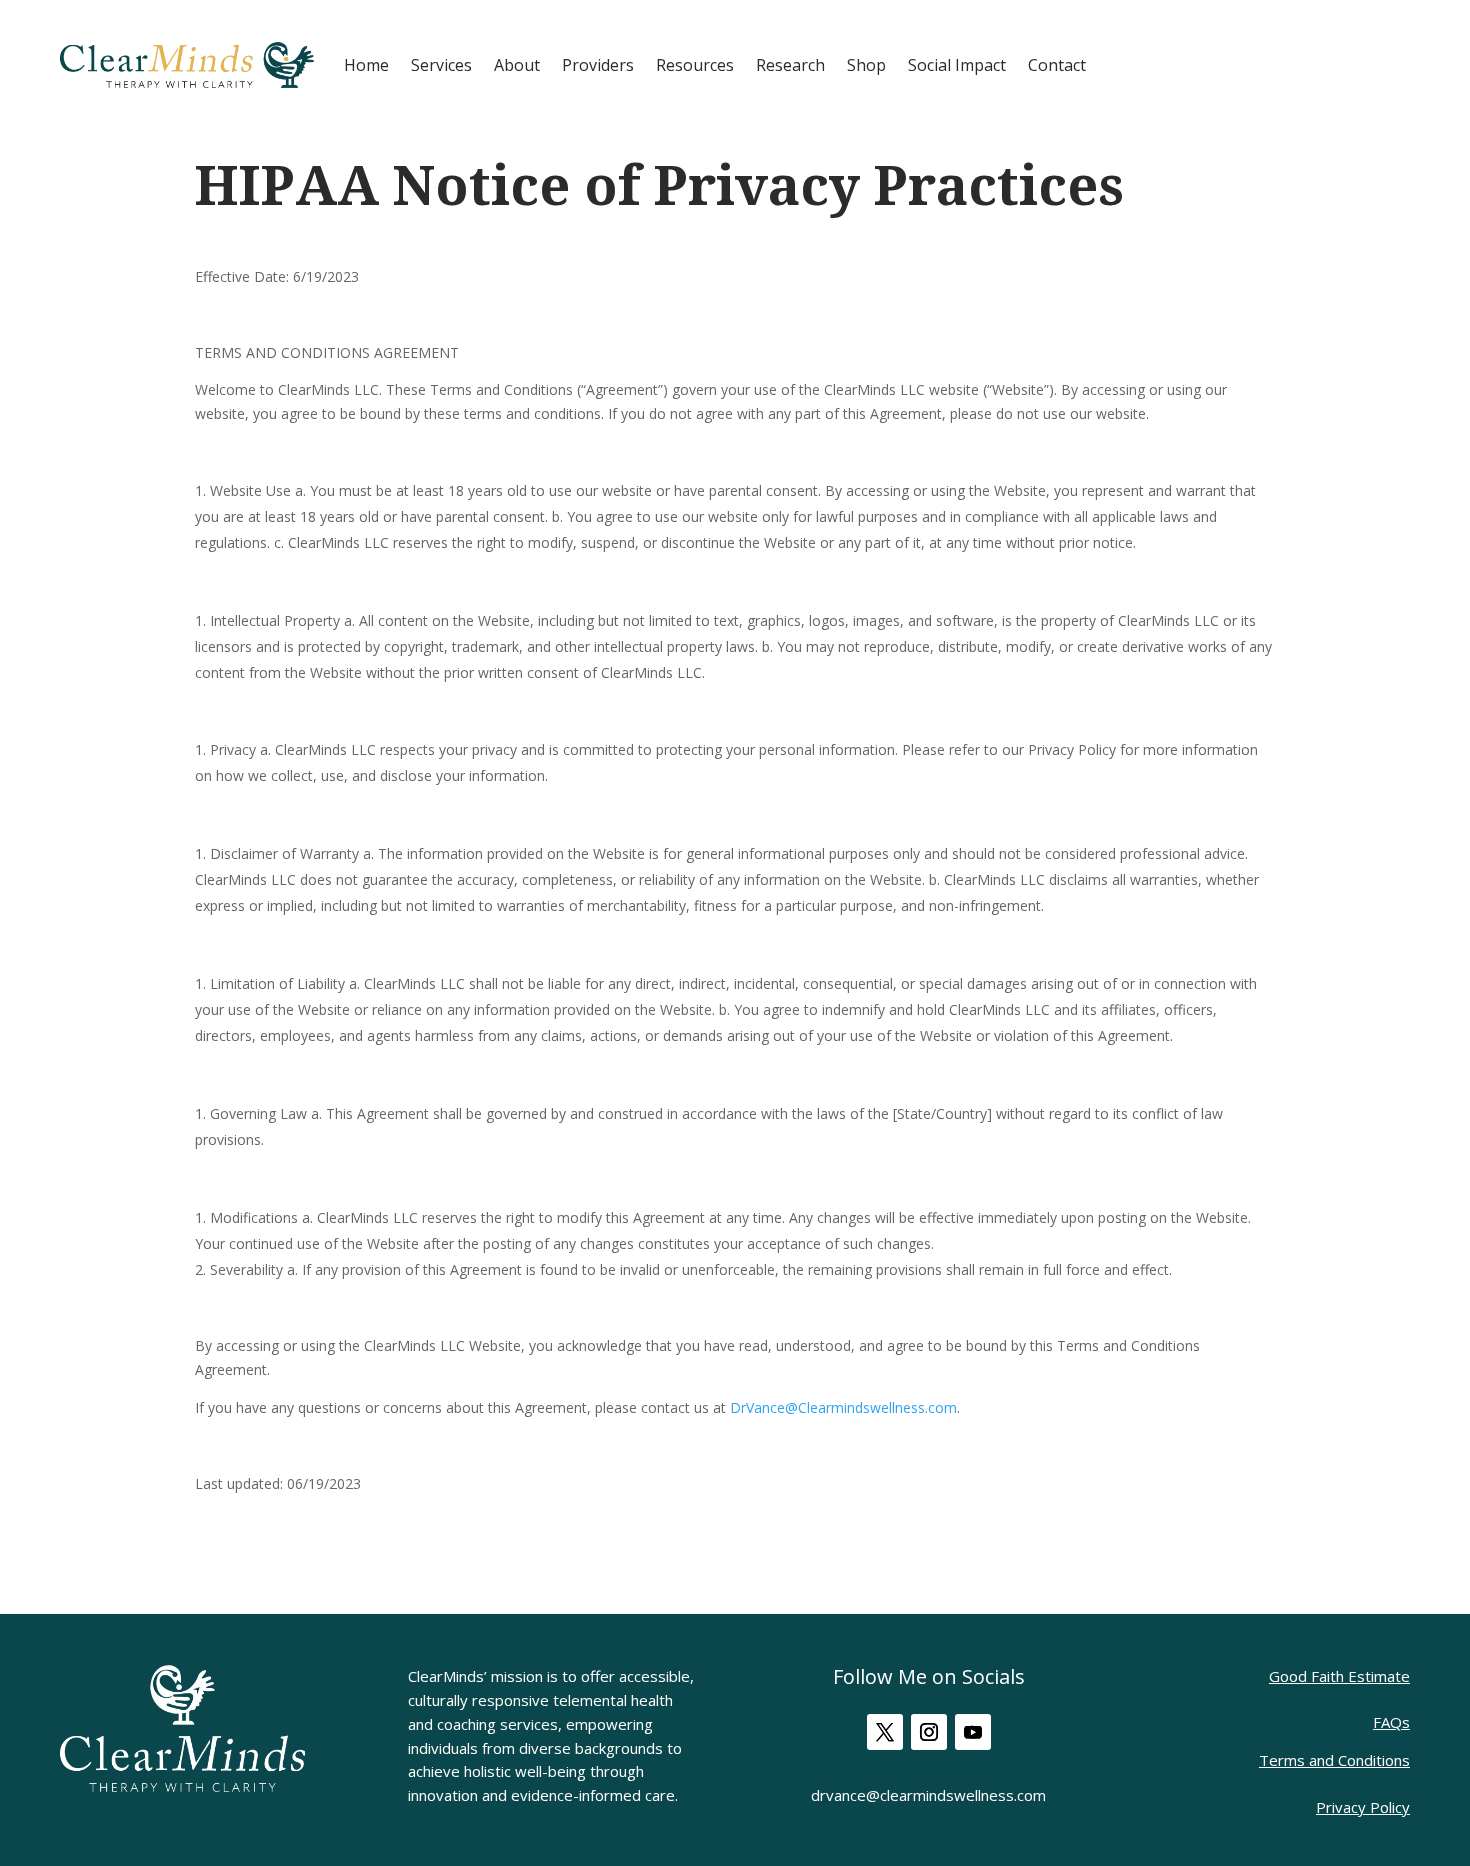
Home (366, 65)
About (517, 65)
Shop (866, 65)
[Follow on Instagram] (929, 1732)
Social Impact (957, 65)
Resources (695, 65)
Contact (1057, 65)
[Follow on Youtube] (973, 1732)
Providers (598, 65)
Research (790, 65)
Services (441, 65)
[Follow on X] (885, 1732)
